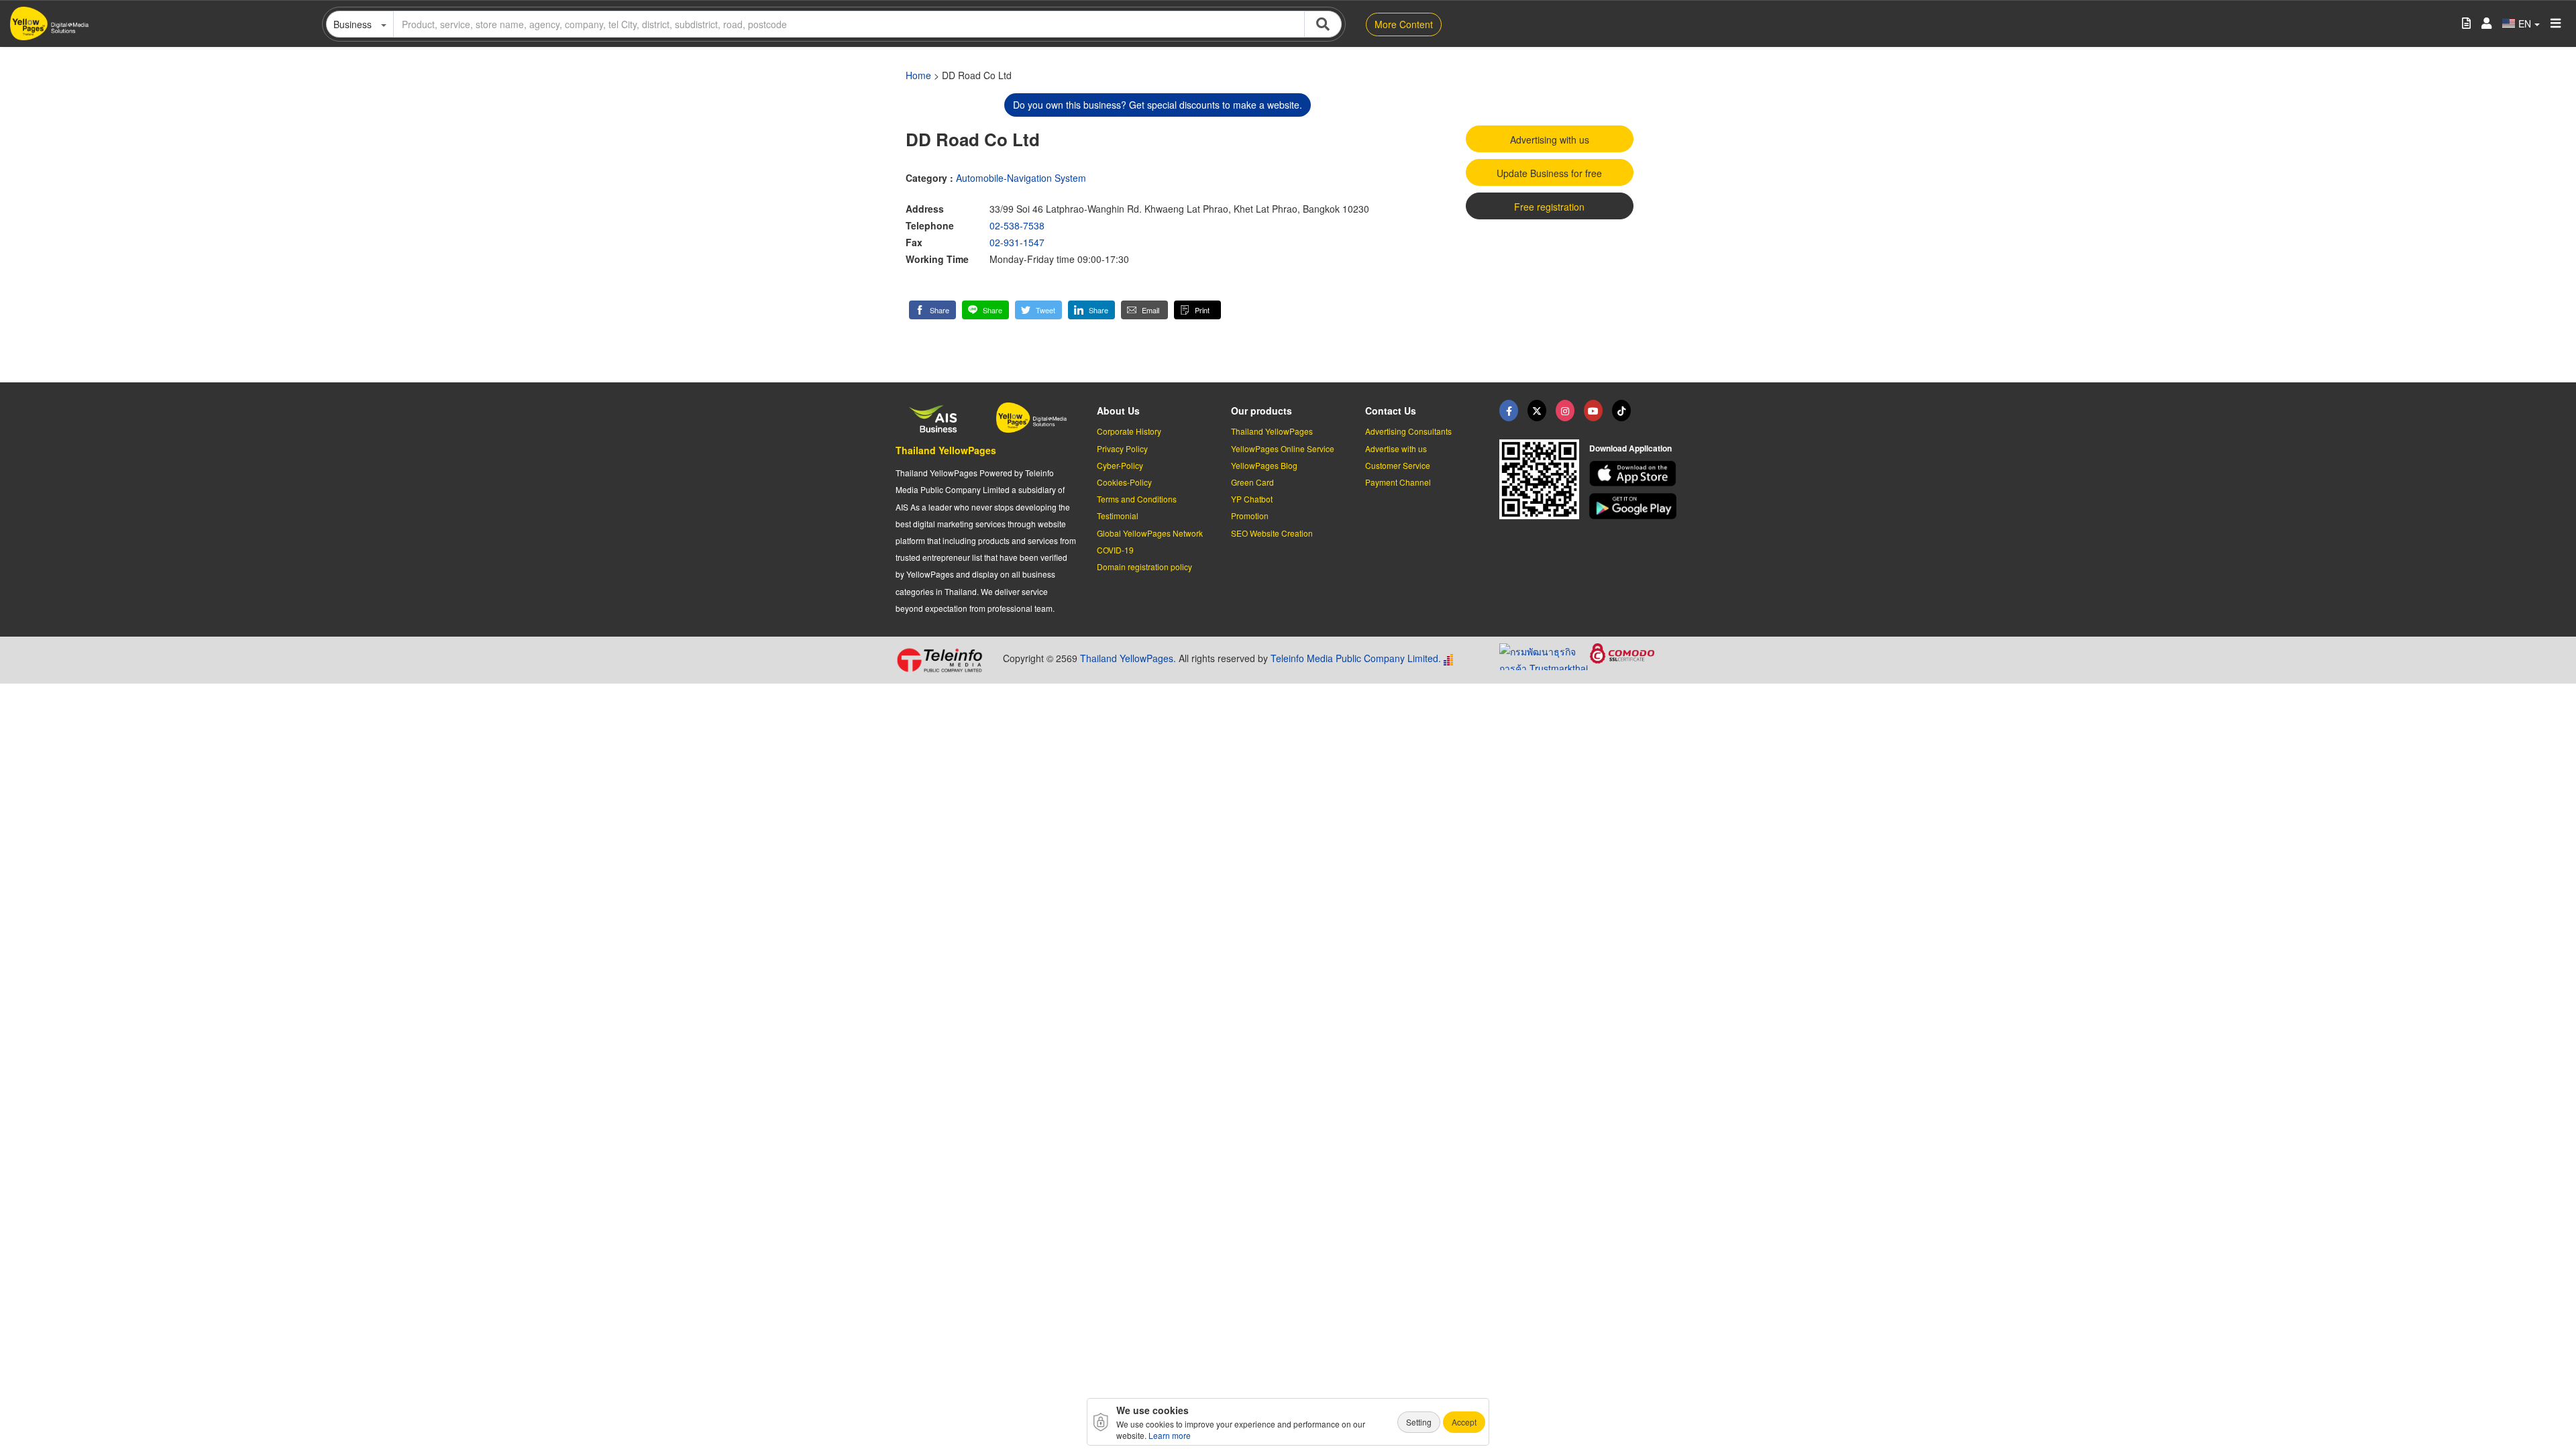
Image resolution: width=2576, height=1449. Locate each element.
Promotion (1250, 516)
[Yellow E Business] (1509, 411)
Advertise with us (1396, 448)
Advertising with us (1550, 140)
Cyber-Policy (1120, 465)
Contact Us (1391, 411)
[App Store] (1635, 474)
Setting (1419, 1422)
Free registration (1549, 207)
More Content (1404, 24)
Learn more (1170, 1435)
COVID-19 (1115, 550)
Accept (1464, 1422)
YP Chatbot (1252, 499)
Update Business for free (1549, 173)
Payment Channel (1398, 482)
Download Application (1630, 448)
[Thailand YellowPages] (1537, 411)
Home (918, 75)
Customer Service (1398, 465)
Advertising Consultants (1408, 431)
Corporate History (1129, 431)
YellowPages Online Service (1283, 448)
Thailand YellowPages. (1128, 658)
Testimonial (1118, 516)
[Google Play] (1635, 506)
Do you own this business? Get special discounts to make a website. (1158, 105)
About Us (1118, 411)
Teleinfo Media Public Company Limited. (1356, 658)
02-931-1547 (1017, 242)
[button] (932, 310)
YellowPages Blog (1264, 465)
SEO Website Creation (1272, 533)
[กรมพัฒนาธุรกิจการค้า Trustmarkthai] (1545, 655)
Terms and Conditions (1137, 499)
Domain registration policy (1144, 567)
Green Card (1252, 482)
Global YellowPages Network (1150, 533)
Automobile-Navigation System (1021, 178)
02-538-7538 (1017, 225)
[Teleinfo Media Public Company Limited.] (944, 660)
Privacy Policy (1122, 448)
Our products (1262, 411)
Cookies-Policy (1124, 482)
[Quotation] (2466, 24)
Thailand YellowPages (946, 450)
